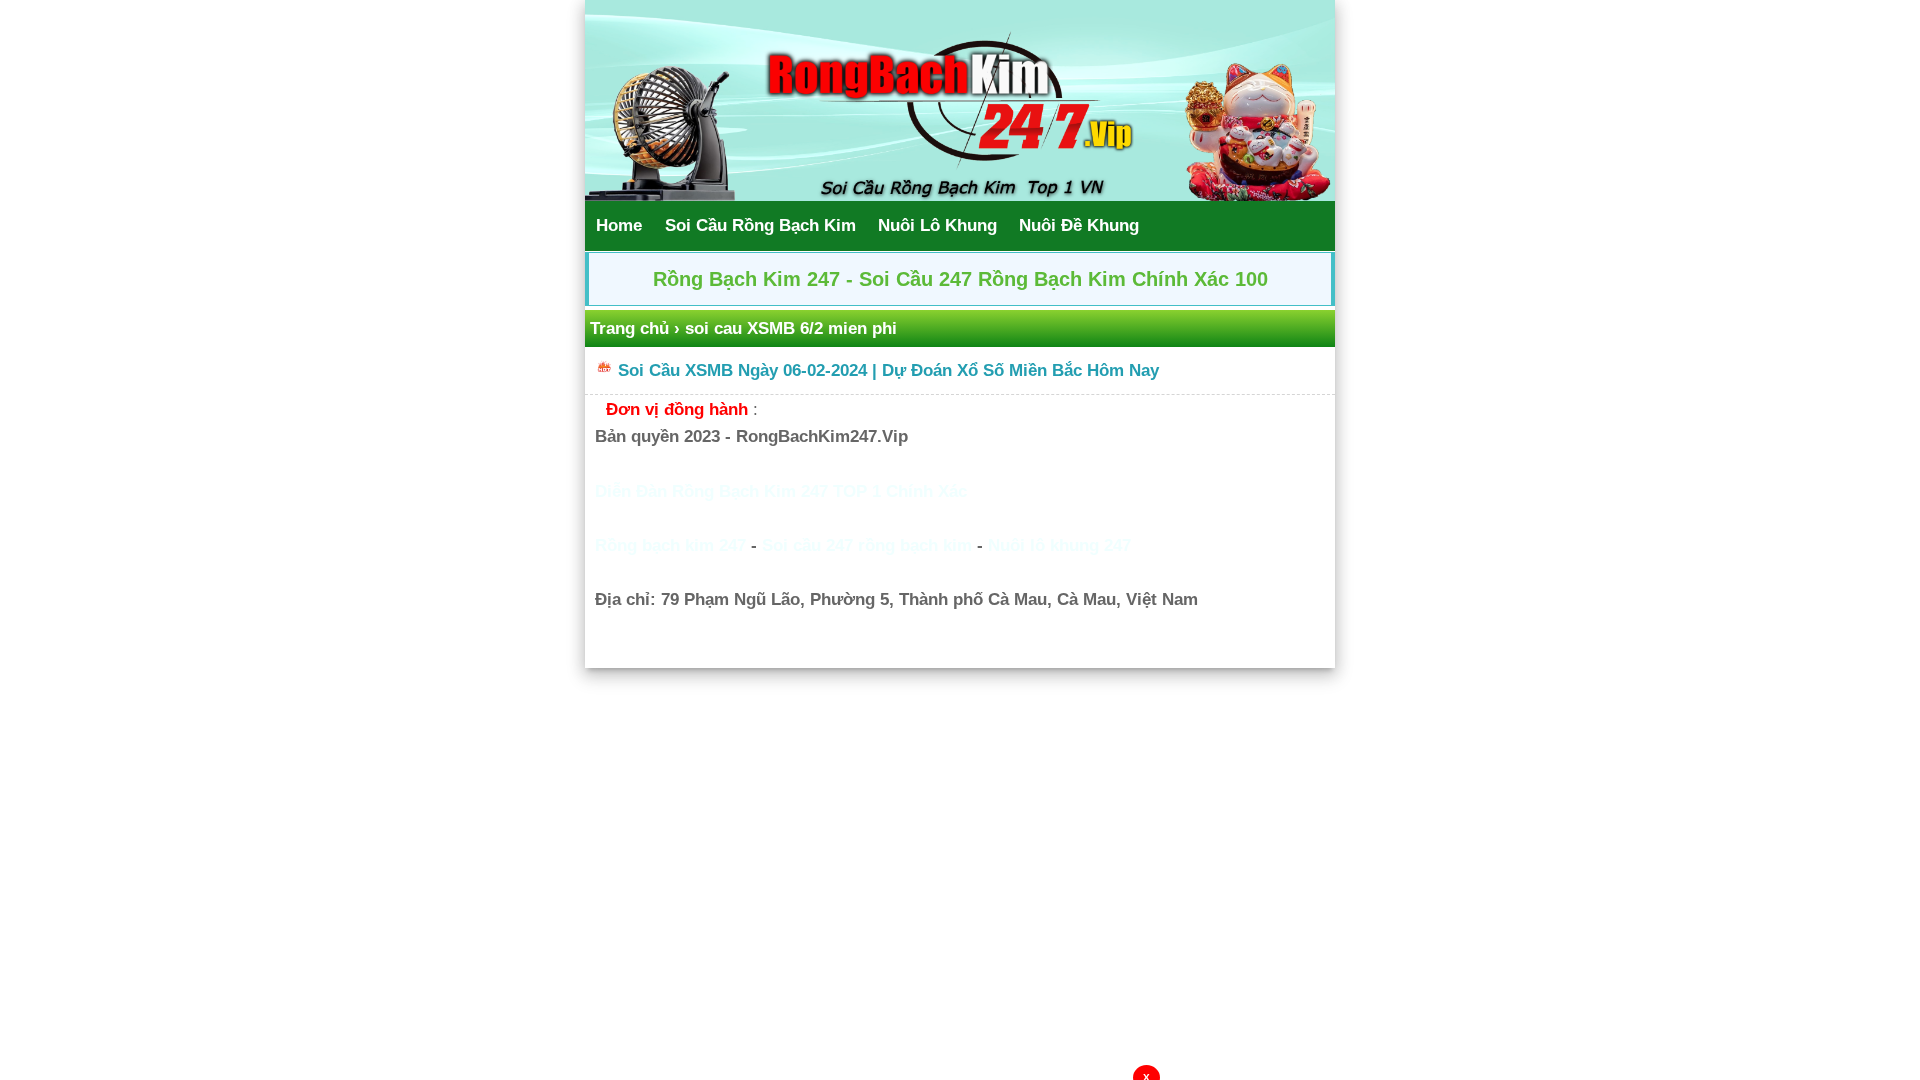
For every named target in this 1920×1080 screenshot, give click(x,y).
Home (619, 225)
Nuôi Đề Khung (1079, 225)
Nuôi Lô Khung (937, 225)
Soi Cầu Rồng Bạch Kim (760, 225)
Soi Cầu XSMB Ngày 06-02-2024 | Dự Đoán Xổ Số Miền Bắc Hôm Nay (888, 370)
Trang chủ (629, 328)
